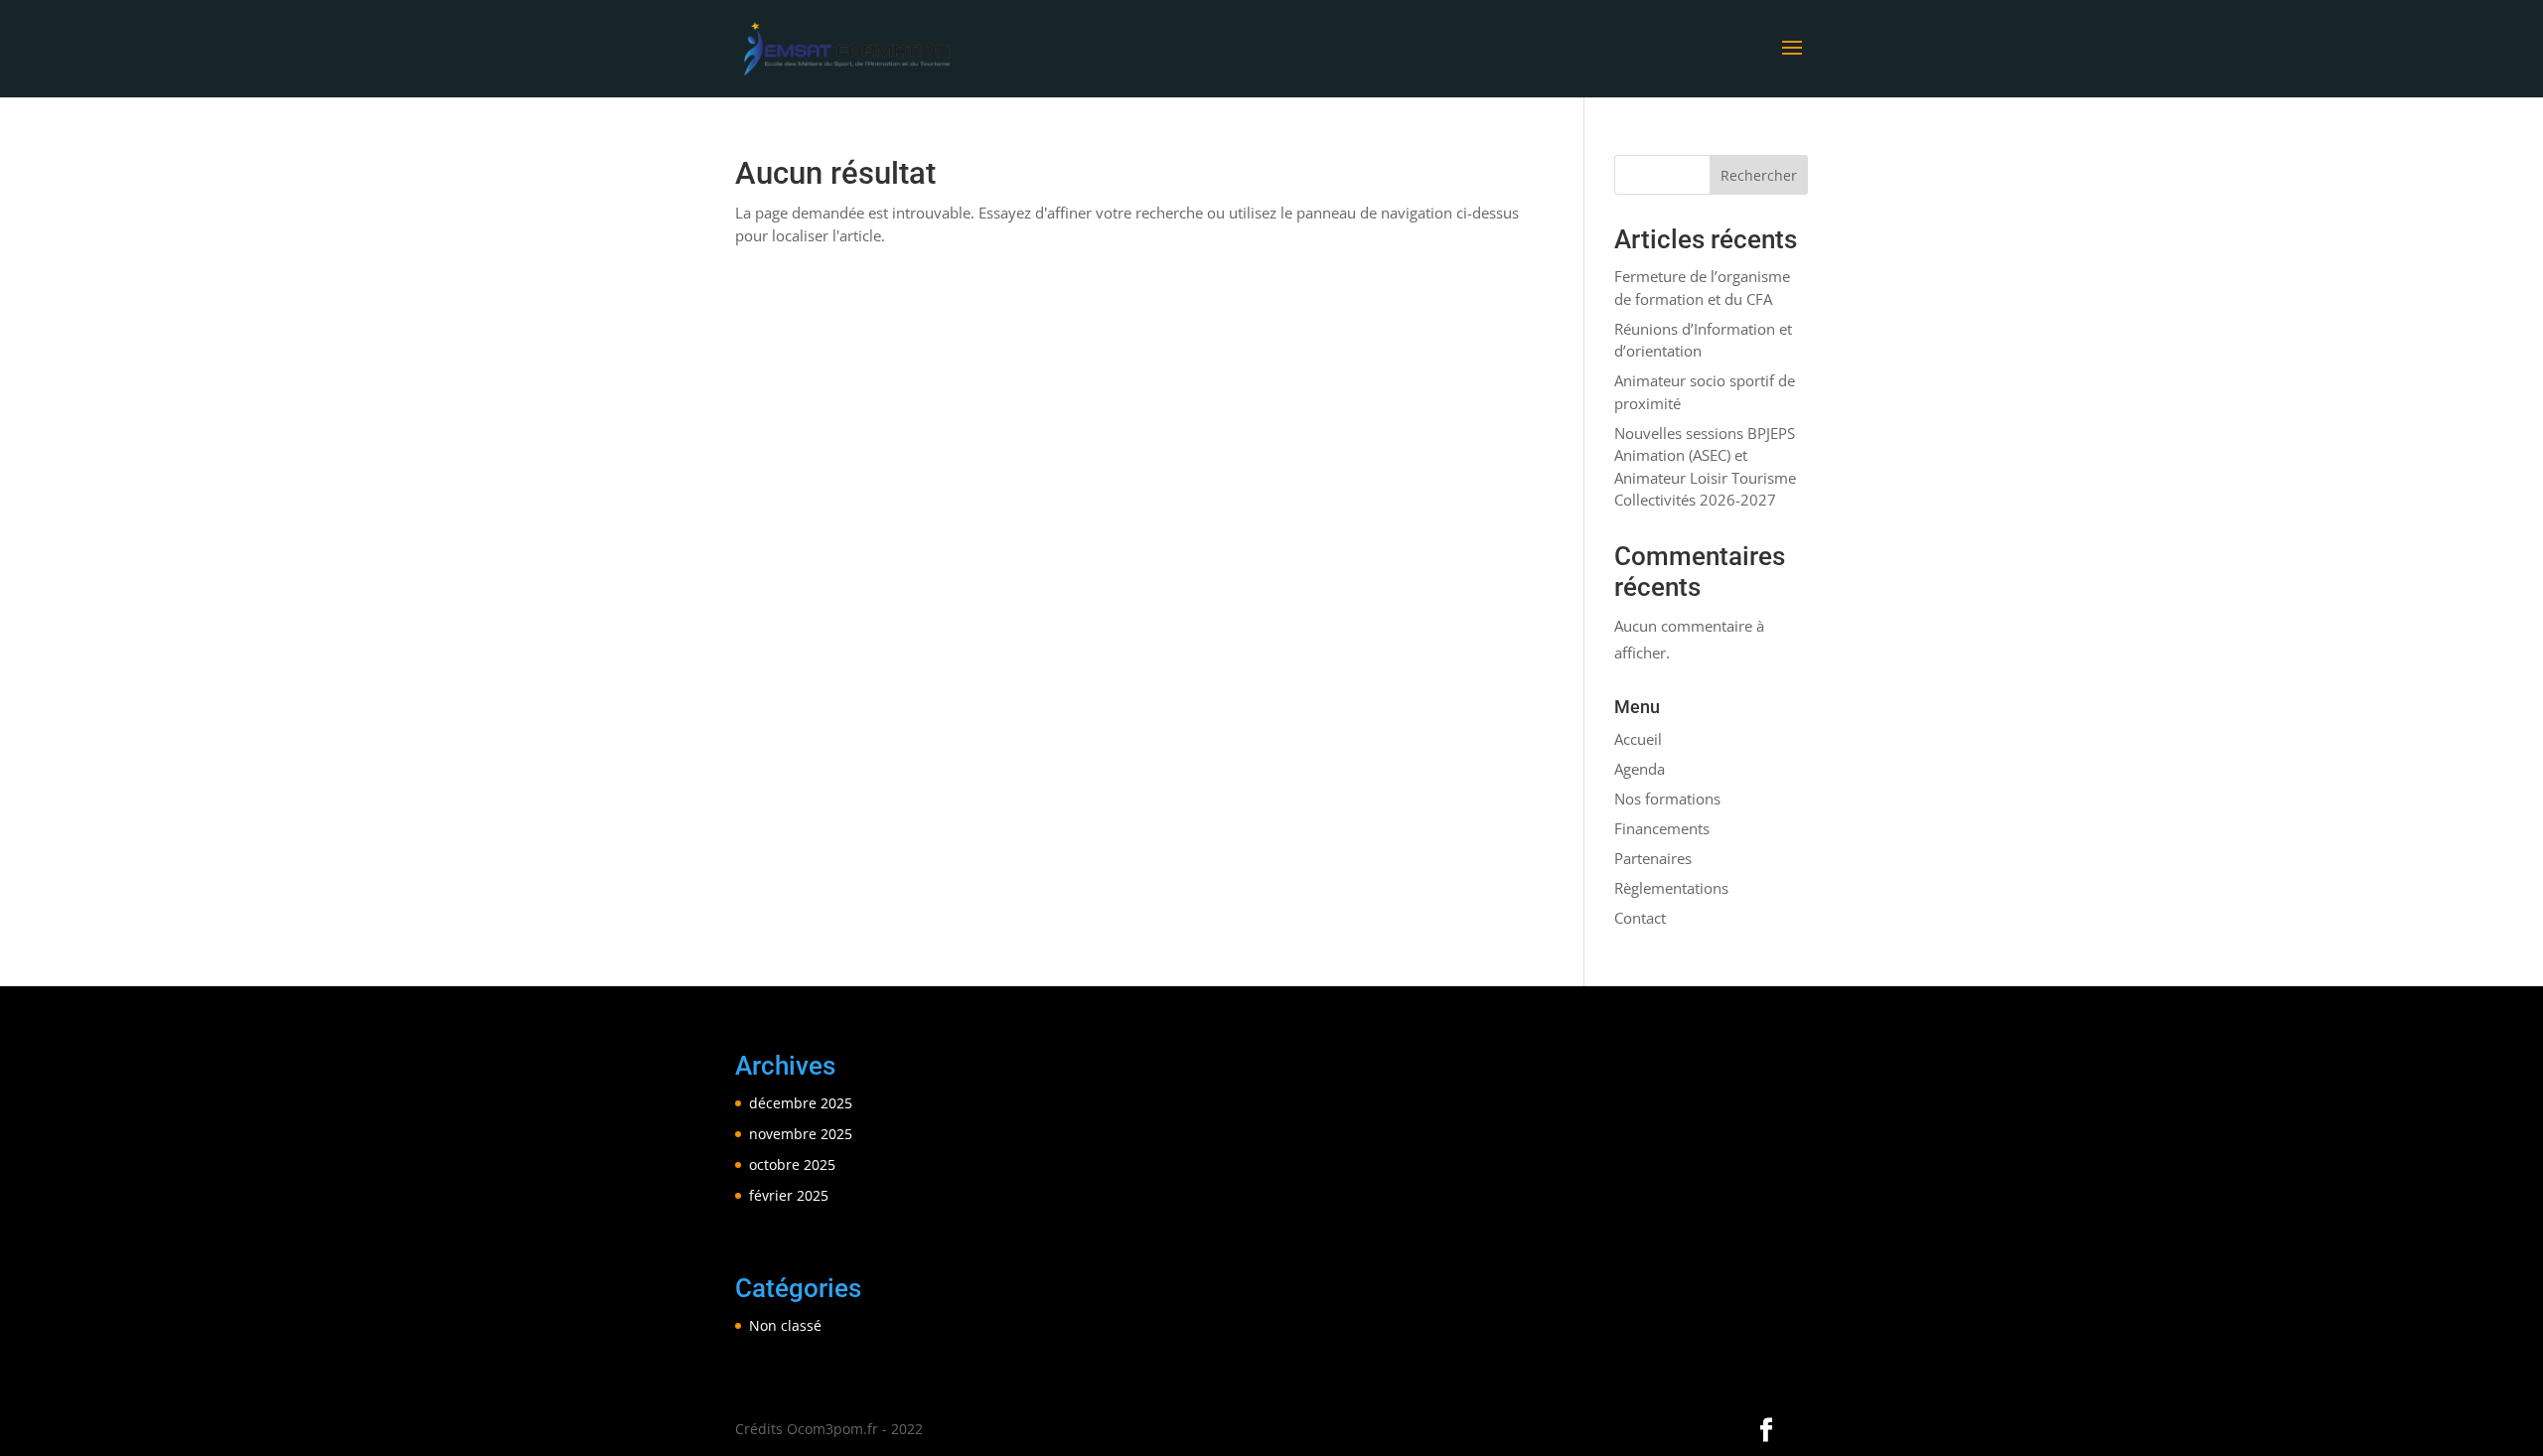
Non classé (785, 1325)
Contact (1640, 918)
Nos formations (1667, 799)
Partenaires (1653, 858)
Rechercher (1759, 175)
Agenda (1640, 769)
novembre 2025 (801, 1134)
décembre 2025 (801, 1103)
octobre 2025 (792, 1165)
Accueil (1638, 739)
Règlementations (1671, 888)
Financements (1662, 828)
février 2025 (789, 1195)
